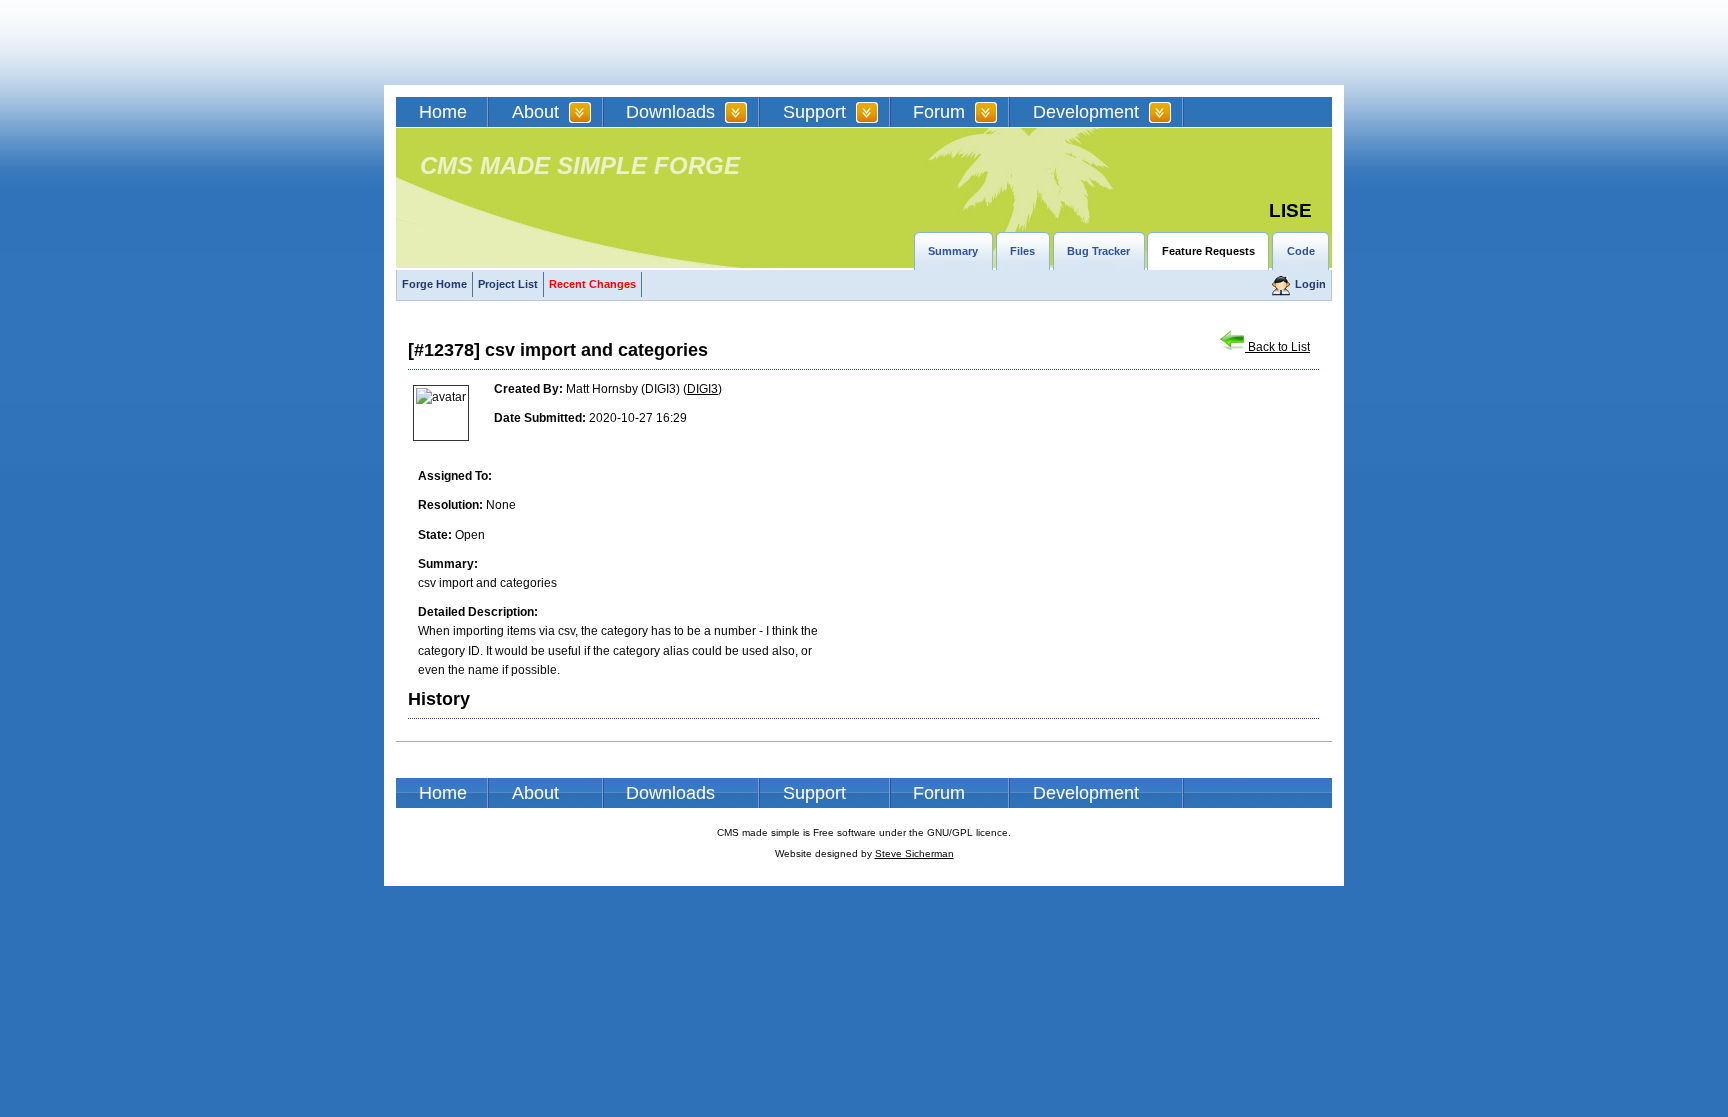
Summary (953, 251)
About (535, 112)
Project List (508, 284)
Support (814, 112)
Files (1022, 251)
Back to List (1277, 347)
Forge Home (434, 284)
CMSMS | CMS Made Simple (539, 42)
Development (1086, 112)
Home (443, 112)
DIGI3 (702, 389)
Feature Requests (1208, 251)
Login (1310, 284)
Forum (939, 112)
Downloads (670, 112)
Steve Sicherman (914, 853)
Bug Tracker (1098, 251)
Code (1301, 251)
